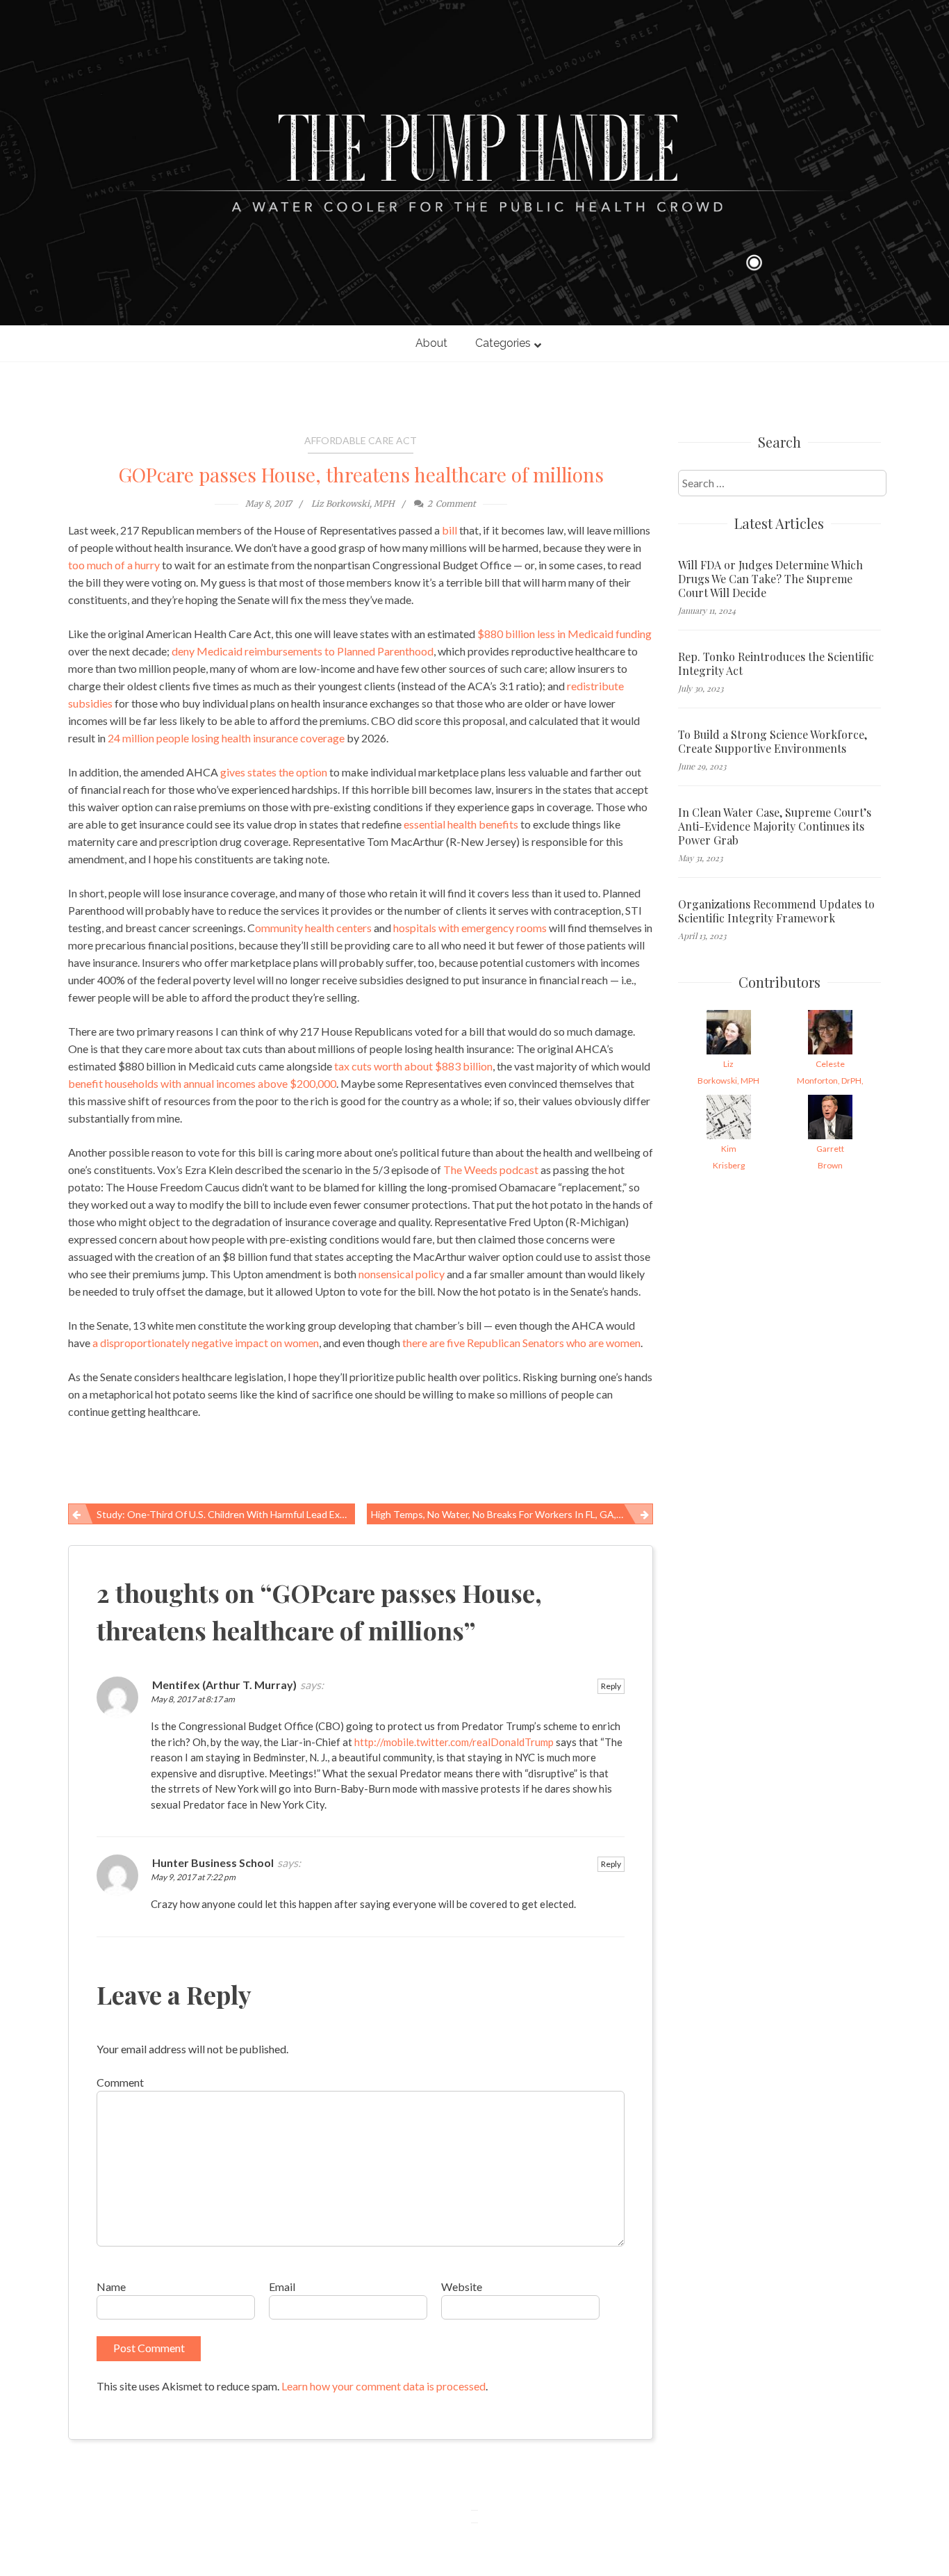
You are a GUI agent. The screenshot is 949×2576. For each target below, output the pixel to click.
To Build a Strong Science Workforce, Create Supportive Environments (773, 742)
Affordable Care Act (361, 440)
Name (111, 2286)
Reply (611, 1686)
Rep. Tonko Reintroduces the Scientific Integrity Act (776, 664)
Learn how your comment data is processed (383, 2386)
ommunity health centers (313, 928)
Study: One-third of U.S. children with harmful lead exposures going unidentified (226, 1514)
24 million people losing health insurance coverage (226, 738)
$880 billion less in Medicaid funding (564, 634)
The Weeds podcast (491, 1169)
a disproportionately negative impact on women (206, 1343)
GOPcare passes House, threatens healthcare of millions (361, 474)
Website (462, 2286)
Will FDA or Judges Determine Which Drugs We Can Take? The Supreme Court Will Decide (770, 579)
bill (449, 530)
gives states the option (274, 772)
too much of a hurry (114, 565)
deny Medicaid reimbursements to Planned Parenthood (303, 651)
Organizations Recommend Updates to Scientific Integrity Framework (776, 911)
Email (282, 2286)
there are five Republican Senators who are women (521, 1343)
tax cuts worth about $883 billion (412, 1066)
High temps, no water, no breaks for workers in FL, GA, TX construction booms (512, 1514)
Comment (120, 2082)
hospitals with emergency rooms (470, 928)
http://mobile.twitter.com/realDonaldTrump (454, 1742)
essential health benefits (461, 824)
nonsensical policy (402, 1274)
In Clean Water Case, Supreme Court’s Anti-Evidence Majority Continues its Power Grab (775, 826)
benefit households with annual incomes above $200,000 (202, 1083)
